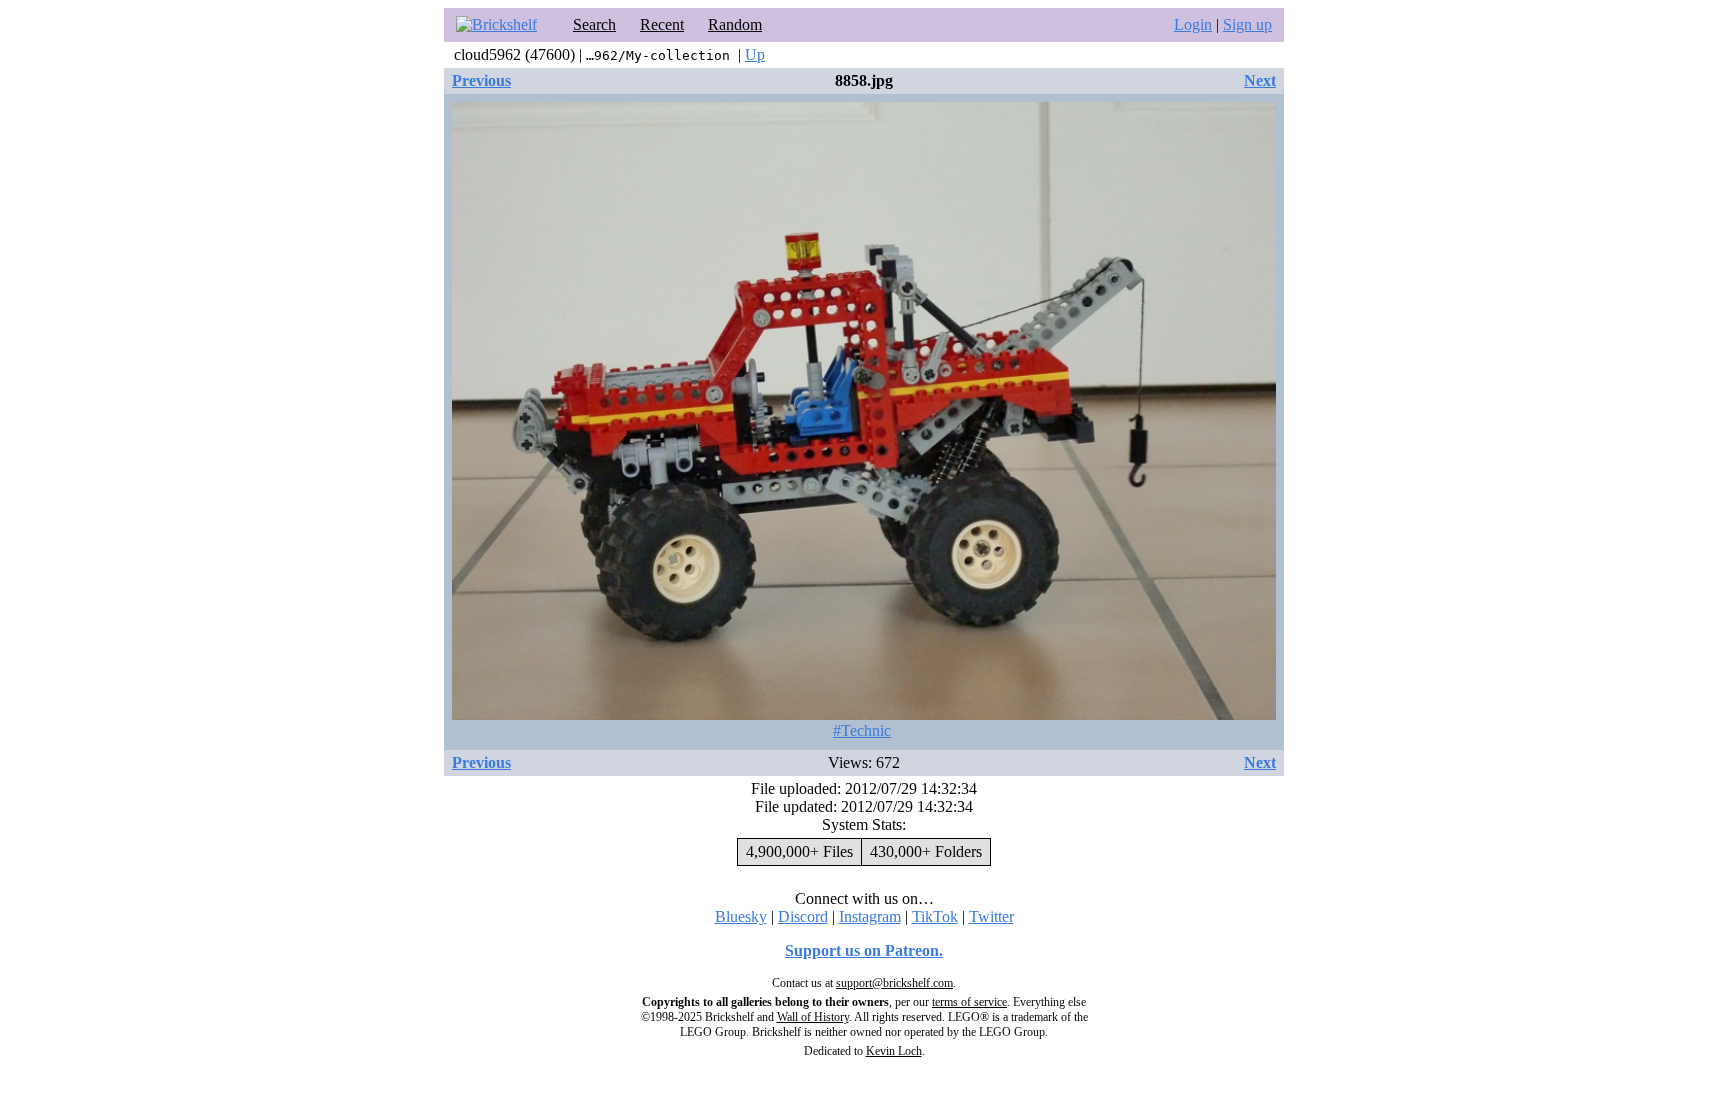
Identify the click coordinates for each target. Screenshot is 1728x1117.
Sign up (1247, 24)
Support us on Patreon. (864, 950)
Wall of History (813, 1017)
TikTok (935, 916)
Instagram (870, 916)
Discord (803, 916)
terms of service (969, 1002)
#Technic (862, 730)
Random (735, 24)
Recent (662, 24)
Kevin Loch (894, 1051)
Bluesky (741, 916)
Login (1193, 24)
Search (594, 24)
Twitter (991, 916)
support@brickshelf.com (894, 983)
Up (755, 54)
